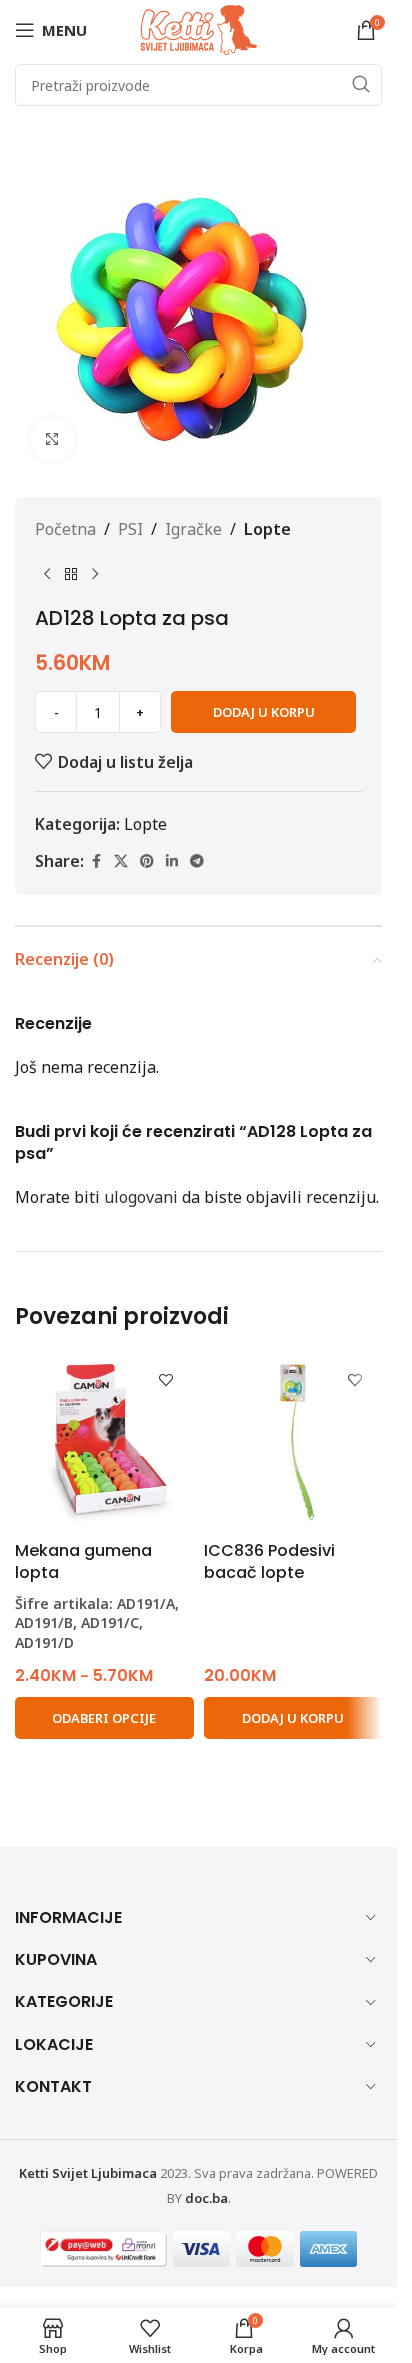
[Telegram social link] (197, 861)
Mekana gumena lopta (83, 1561)
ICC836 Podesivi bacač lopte (269, 1561)
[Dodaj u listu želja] (166, 1380)
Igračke (193, 529)
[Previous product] (47, 574)
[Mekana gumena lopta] (104, 1442)
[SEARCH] (361, 85)
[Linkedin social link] (172, 861)
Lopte (267, 529)
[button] (293, 1718)
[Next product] (95, 574)
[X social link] (121, 861)
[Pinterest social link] (147, 861)
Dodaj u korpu (264, 712)
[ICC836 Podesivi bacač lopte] (293, 1442)
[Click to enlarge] (52, 439)
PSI (130, 529)
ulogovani (141, 1197)
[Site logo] (199, 28)
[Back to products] (71, 574)
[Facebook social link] (96, 861)
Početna (65, 529)
